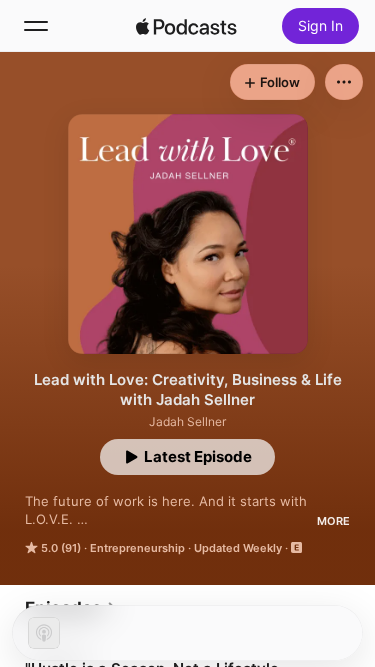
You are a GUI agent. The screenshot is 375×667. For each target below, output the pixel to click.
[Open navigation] (36, 26)
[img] (187, 26)
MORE (333, 521)
